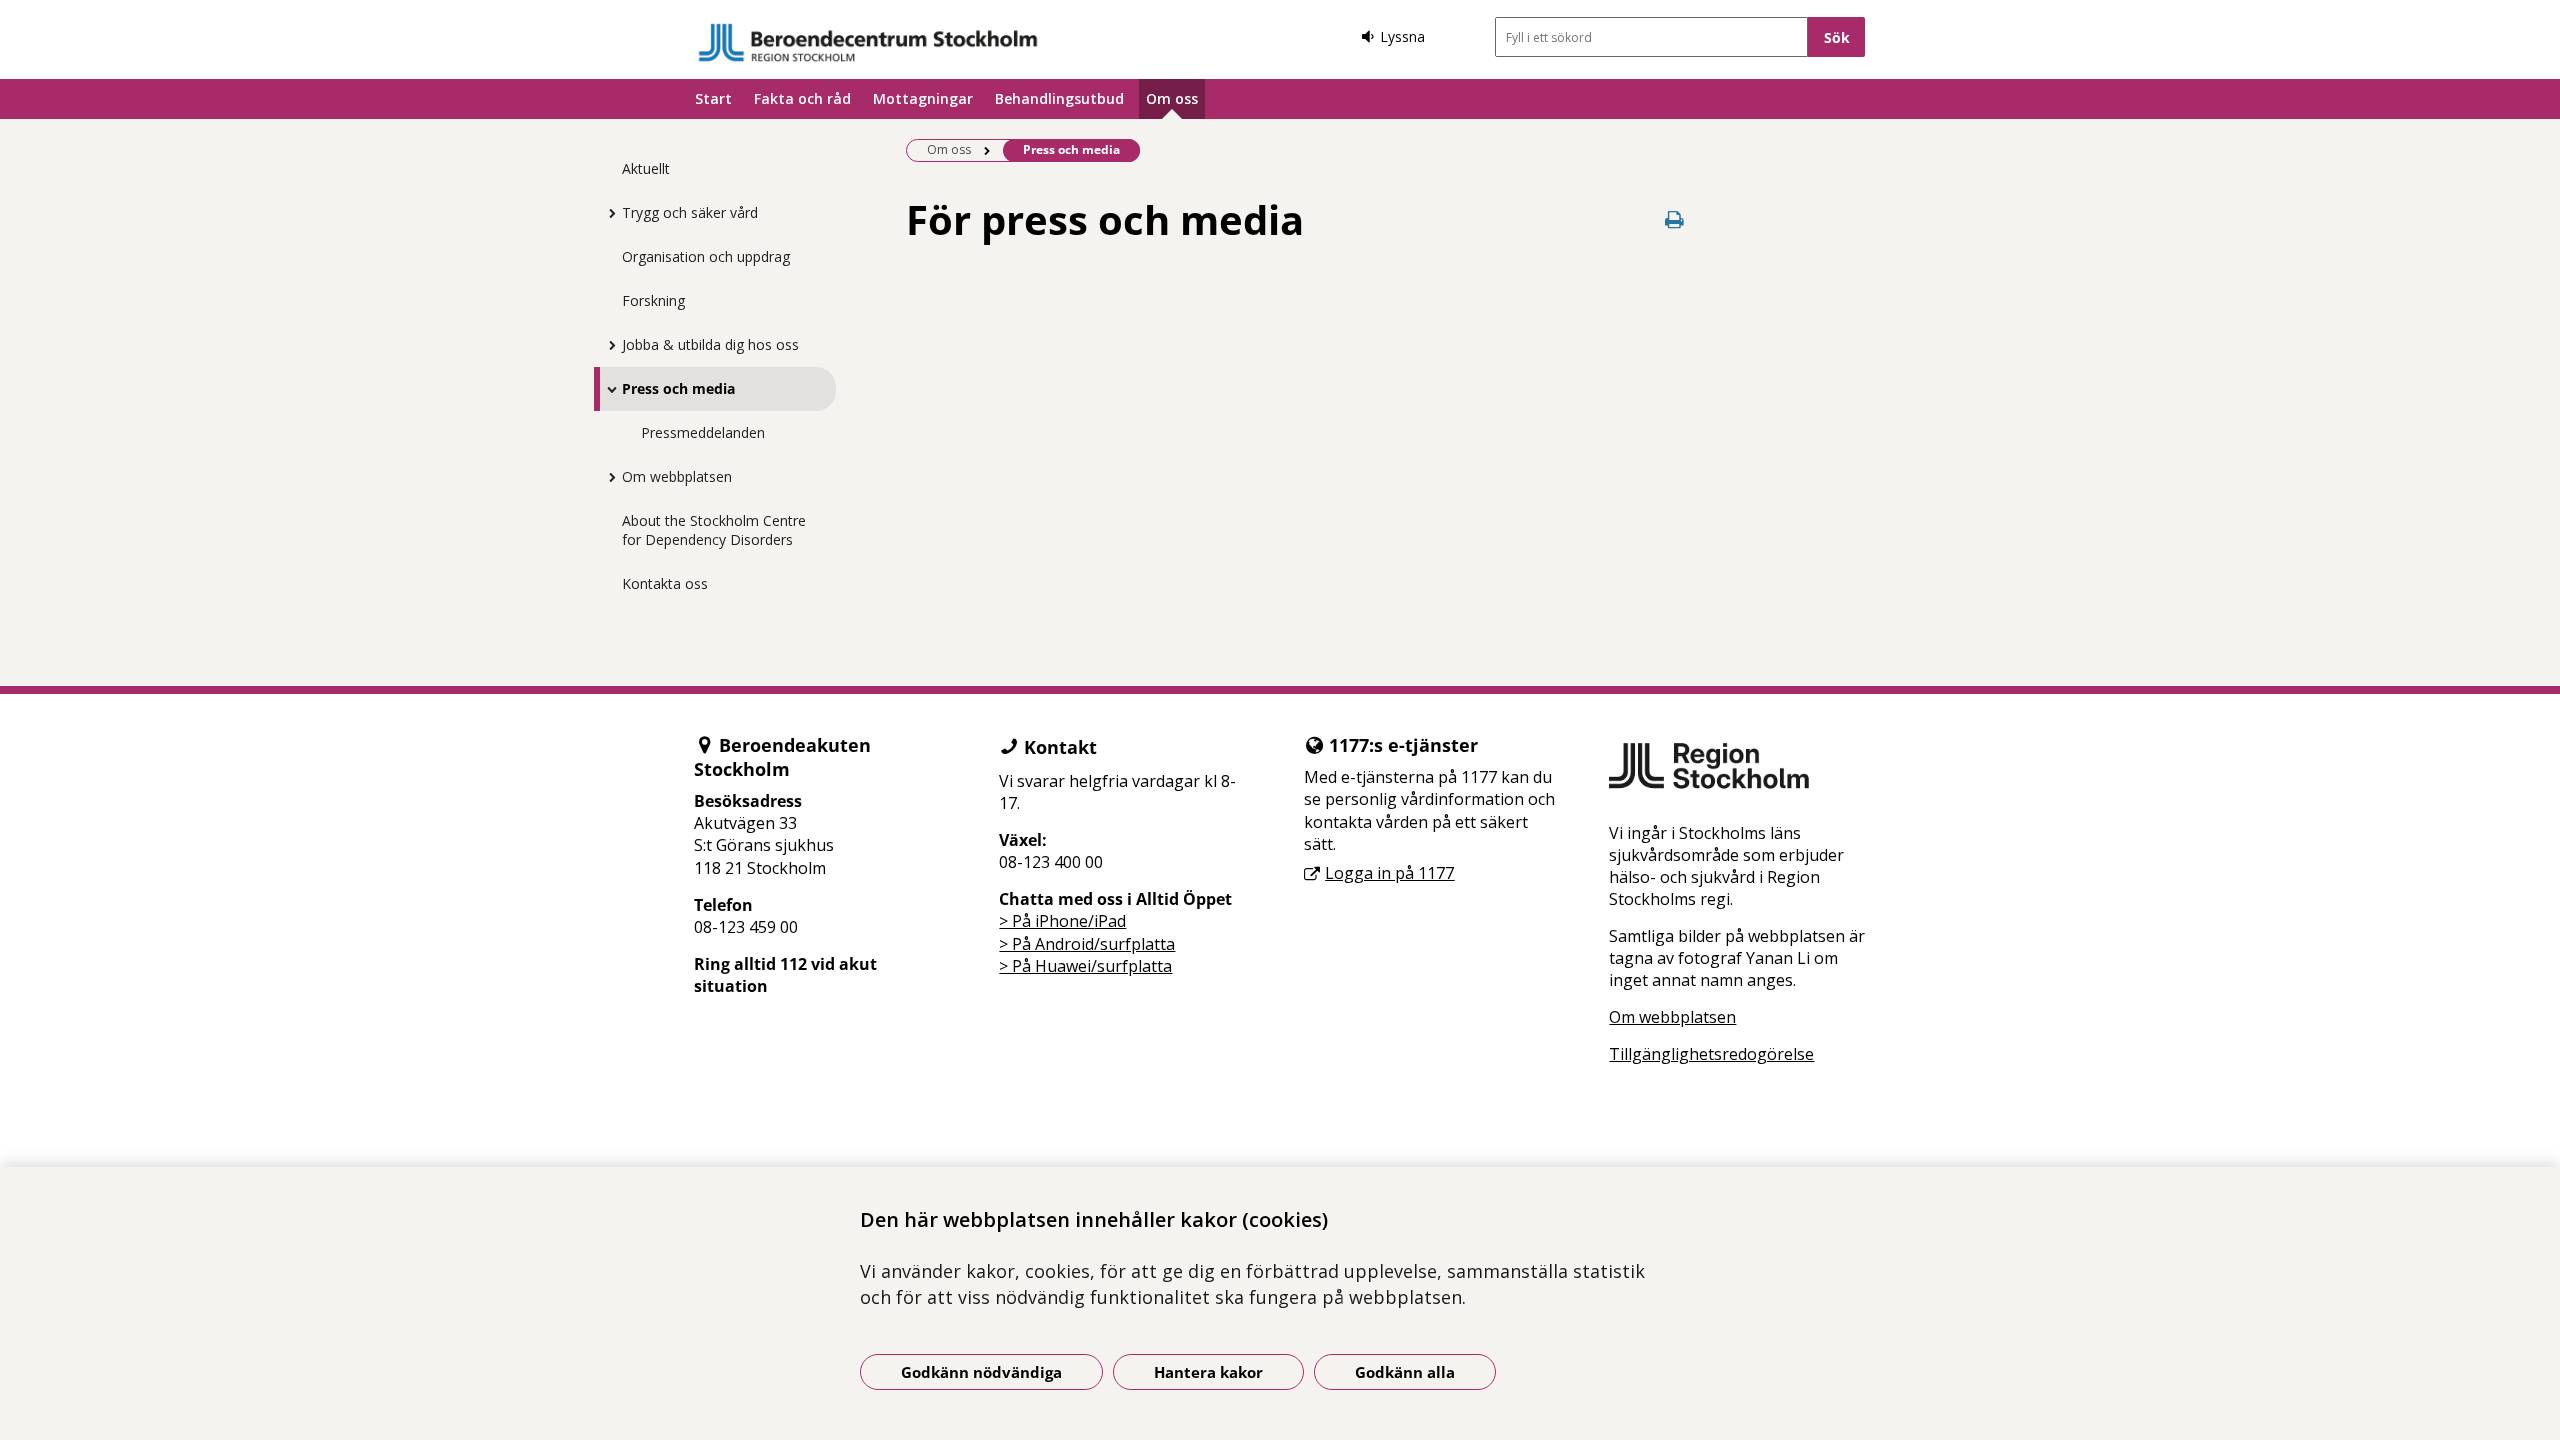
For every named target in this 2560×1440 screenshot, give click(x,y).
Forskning (653, 300)
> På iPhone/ (1046, 921)
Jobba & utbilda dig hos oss (710, 344)
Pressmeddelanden (703, 432)
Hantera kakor (1208, 1372)
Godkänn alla (1405, 1372)
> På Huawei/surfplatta (1085, 966)
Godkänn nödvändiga (981, 1372)
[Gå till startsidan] (868, 42)
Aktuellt (646, 168)
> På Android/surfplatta (1087, 944)
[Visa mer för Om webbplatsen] (607, 477)
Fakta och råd (802, 98)
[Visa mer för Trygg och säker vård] (607, 213)
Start (713, 98)
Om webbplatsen (677, 476)
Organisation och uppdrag (706, 256)
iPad (1110, 921)
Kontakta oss (665, 583)
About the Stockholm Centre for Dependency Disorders (714, 530)
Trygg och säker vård (690, 212)
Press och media (678, 388)
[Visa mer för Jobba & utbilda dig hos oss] (607, 345)
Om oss (1172, 98)
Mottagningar (923, 98)
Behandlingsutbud (1059, 98)
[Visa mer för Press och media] (607, 389)
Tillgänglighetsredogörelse (1711, 1054)
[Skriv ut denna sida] (1675, 219)
